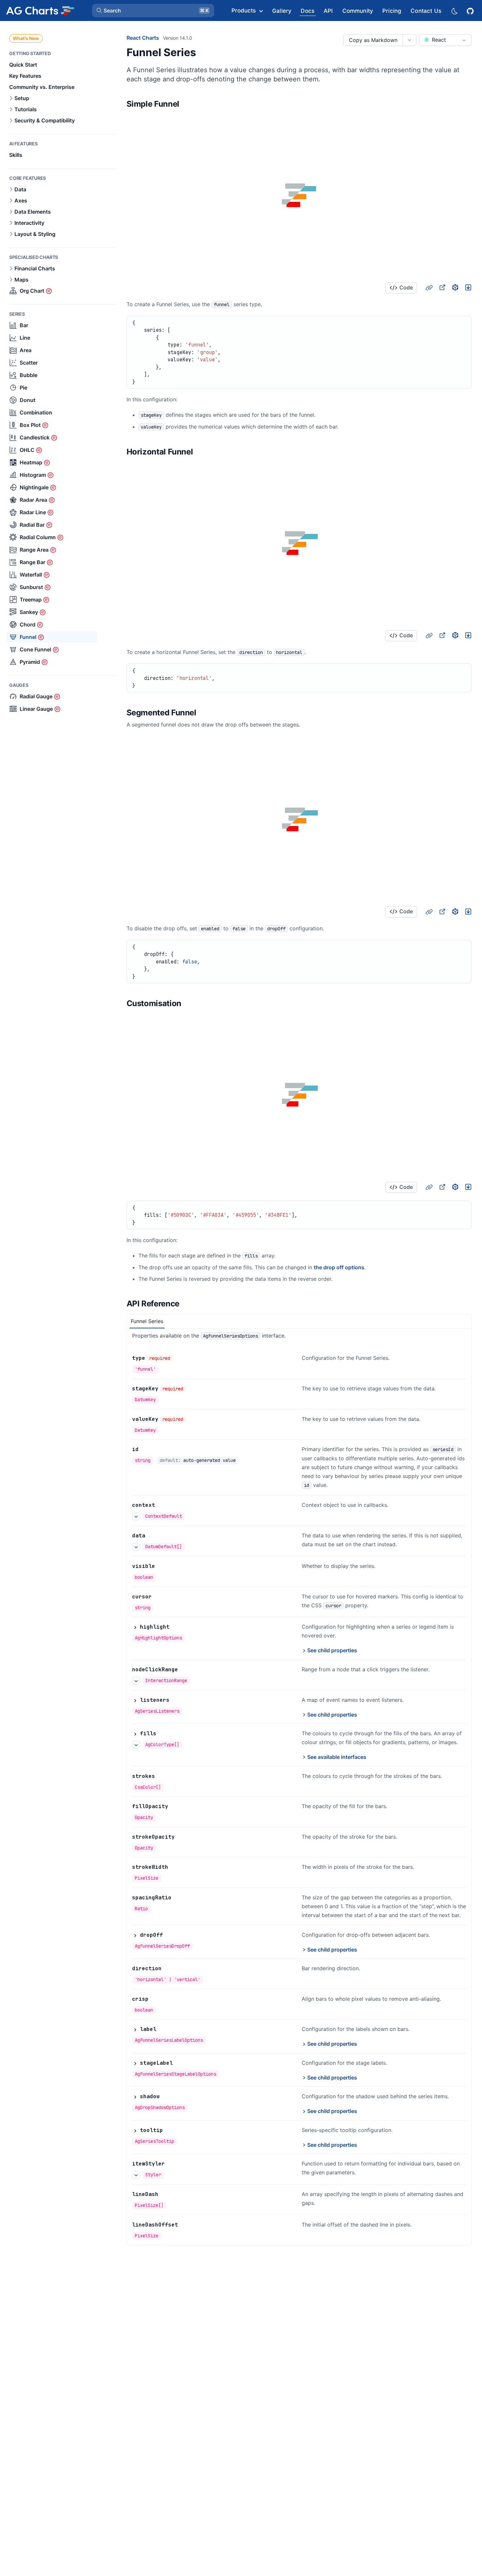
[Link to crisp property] (156, 1999)
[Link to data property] (152, 1536)
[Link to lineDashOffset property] (185, 2225)
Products (244, 11)
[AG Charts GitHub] (471, 10)
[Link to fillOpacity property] (175, 1806)
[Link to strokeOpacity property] (182, 1837)
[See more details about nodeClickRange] (136, 1681)
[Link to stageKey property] (193, 1389)
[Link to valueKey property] (193, 1419)
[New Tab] (442, 287)
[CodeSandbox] (455, 287)
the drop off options (339, 1267)
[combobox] (445, 40)
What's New (26, 38)
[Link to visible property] (162, 1566)
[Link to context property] (162, 1505)
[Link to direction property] (169, 1969)
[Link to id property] (146, 1449)
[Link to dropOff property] (170, 1935)
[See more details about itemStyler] (136, 2175)
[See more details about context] (136, 1516)
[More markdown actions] (409, 40)
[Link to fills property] (164, 1734)
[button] (153, 11)
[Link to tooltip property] (170, 2130)
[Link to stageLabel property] (180, 2063)
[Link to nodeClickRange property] (185, 1670)
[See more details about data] (136, 1547)
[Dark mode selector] (454, 11)
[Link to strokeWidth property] (175, 1867)
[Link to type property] (180, 1358)
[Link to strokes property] (162, 1776)
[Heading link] (188, 104)
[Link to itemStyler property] (172, 2164)
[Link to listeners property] (177, 1700)
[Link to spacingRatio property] (179, 1898)
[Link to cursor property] (159, 1597)
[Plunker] (468, 287)
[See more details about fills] (136, 1745)
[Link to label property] (164, 2029)
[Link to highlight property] (177, 1627)
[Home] (40, 11)
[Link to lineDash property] (166, 2194)
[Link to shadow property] (167, 2097)
